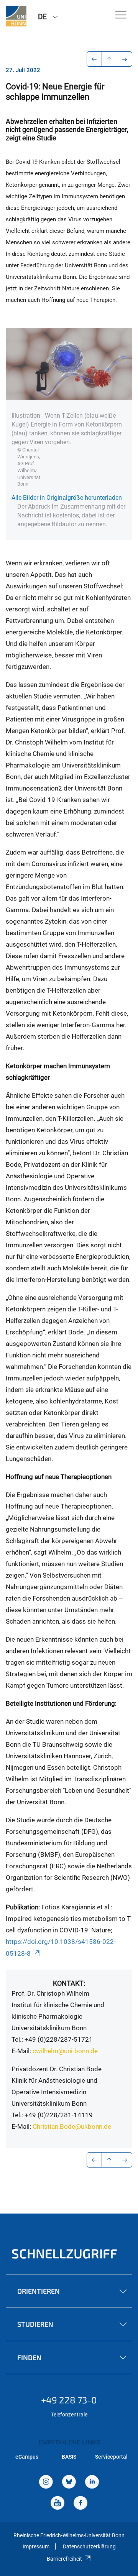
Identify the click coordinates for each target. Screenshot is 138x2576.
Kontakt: (69, 1983)
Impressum (36, 2546)
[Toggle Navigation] (121, 16)
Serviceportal (111, 2457)
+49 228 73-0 (69, 2400)
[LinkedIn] (92, 2483)
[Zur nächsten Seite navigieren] (125, 59)
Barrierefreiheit (64, 2559)
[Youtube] (58, 2504)
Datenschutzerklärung (89, 2546)
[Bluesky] (69, 2483)
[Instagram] (46, 2483)
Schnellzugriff (64, 2253)
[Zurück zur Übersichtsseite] (109, 59)
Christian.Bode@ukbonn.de (72, 2126)
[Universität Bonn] (16, 16)
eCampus (27, 2457)
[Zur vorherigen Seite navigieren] (94, 59)
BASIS (69, 2457)
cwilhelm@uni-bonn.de (65, 2051)
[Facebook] (80, 2504)
